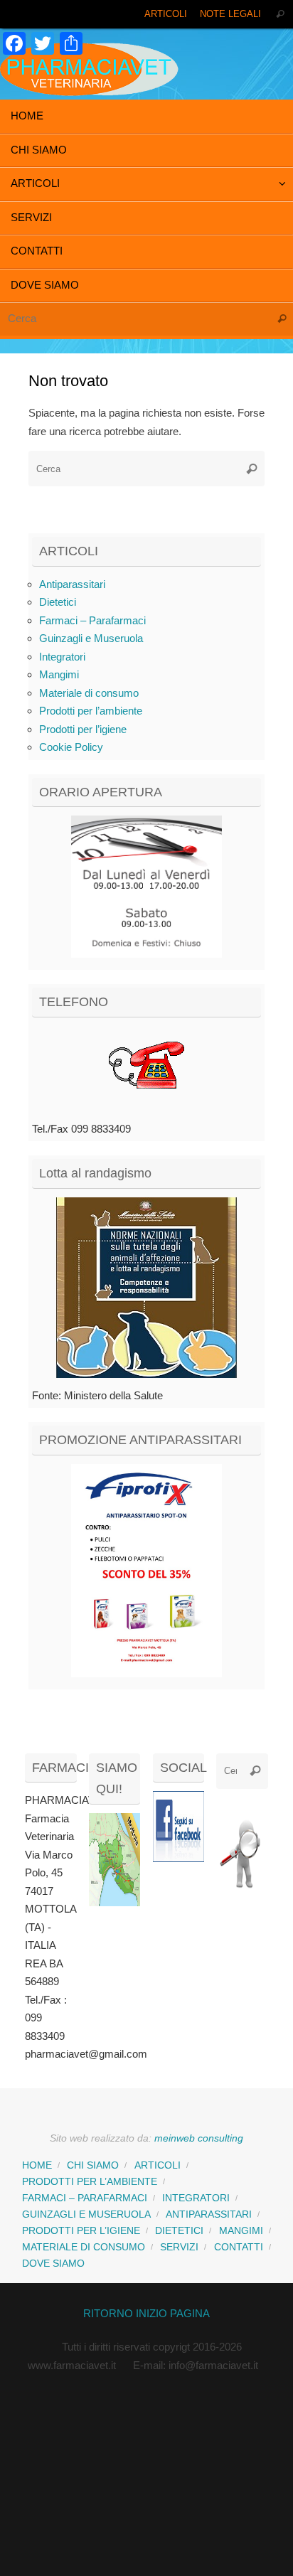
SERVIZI (179, 2247)
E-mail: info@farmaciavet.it (196, 2365)
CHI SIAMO (93, 2165)
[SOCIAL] (179, 1827)
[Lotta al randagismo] (146, 1288)
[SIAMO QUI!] (115, 1902)
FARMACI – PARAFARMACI (85, 2198)
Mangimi (59, 674)
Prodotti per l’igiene (83, 729)
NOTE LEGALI (230, 14)
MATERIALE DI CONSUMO (84, 2247)
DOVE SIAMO (53, 2264)
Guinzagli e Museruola (91, 638)
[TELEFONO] (146, 1069)
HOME (37, 2165)
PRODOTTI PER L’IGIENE (81, 2231)
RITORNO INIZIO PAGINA (146, 2313)
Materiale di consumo (89, 693)
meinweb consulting (199, 2138)
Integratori (62, 657)
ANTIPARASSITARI (209, 2214)
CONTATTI (239, 2247)
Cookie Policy (71, 747)
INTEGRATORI (196, 2198)
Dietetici (58, 602)
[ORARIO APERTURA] (146, 887)
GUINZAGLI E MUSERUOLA (86, 2214)
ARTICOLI (166, 14)
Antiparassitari (72, 584)
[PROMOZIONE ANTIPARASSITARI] (146, 1571)
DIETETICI (179, 2231)
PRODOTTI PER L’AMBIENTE (90, 2182)
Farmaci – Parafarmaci (92, 620)
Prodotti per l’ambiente (91, 711)
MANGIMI (241, 2231)
